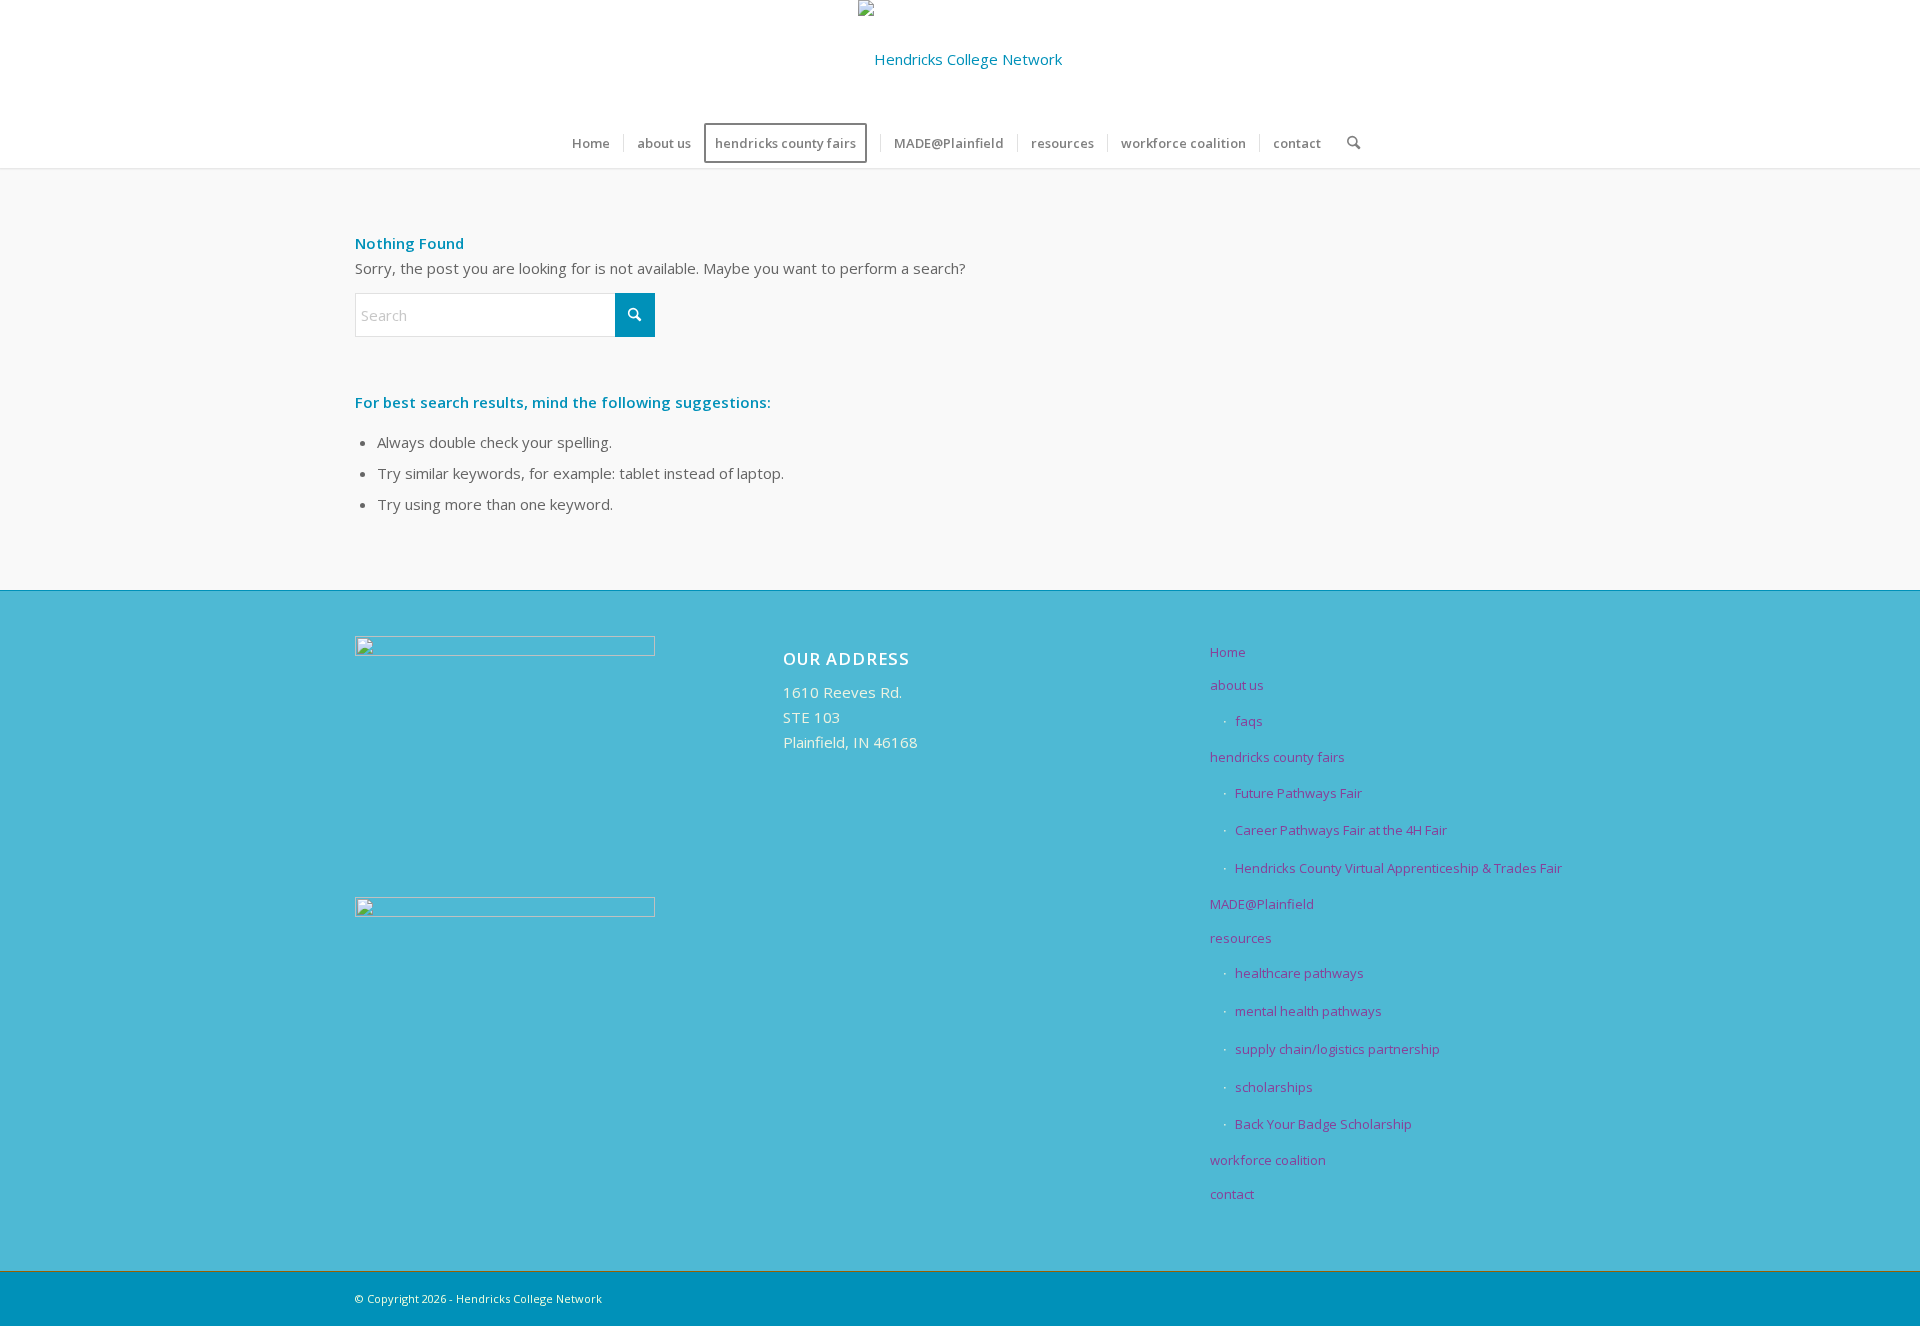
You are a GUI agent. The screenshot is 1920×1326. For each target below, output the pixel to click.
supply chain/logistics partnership (1337, 1049)
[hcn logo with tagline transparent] (960, 59)
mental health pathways (1308, 1011)
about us (1237, 685)
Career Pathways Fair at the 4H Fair (1341, 830)
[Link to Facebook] (1430, 59)
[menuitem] (591, 143)
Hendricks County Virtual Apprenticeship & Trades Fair (1398, 868)
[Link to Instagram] (1520, 59)
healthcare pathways (1299, 973)
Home (1228, 652)
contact (1232, 1194)
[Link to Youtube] (1550, 59)
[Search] (1347, 143)
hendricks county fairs (1277, 757)
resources (1241, 938)
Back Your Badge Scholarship (1323, 1124)
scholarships (1274, 1087)
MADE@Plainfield (1262, 904)
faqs (1249, 721)
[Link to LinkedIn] (1490, 59)
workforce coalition (1268, 1160)
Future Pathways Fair (1298, 793)
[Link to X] (1460, 59)
